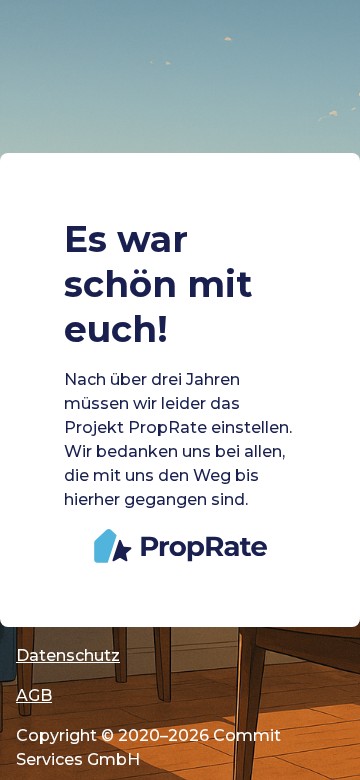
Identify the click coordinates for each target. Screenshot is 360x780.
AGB (34, 695)
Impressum (63, 615)
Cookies (49, 575)
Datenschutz (68, 655)
